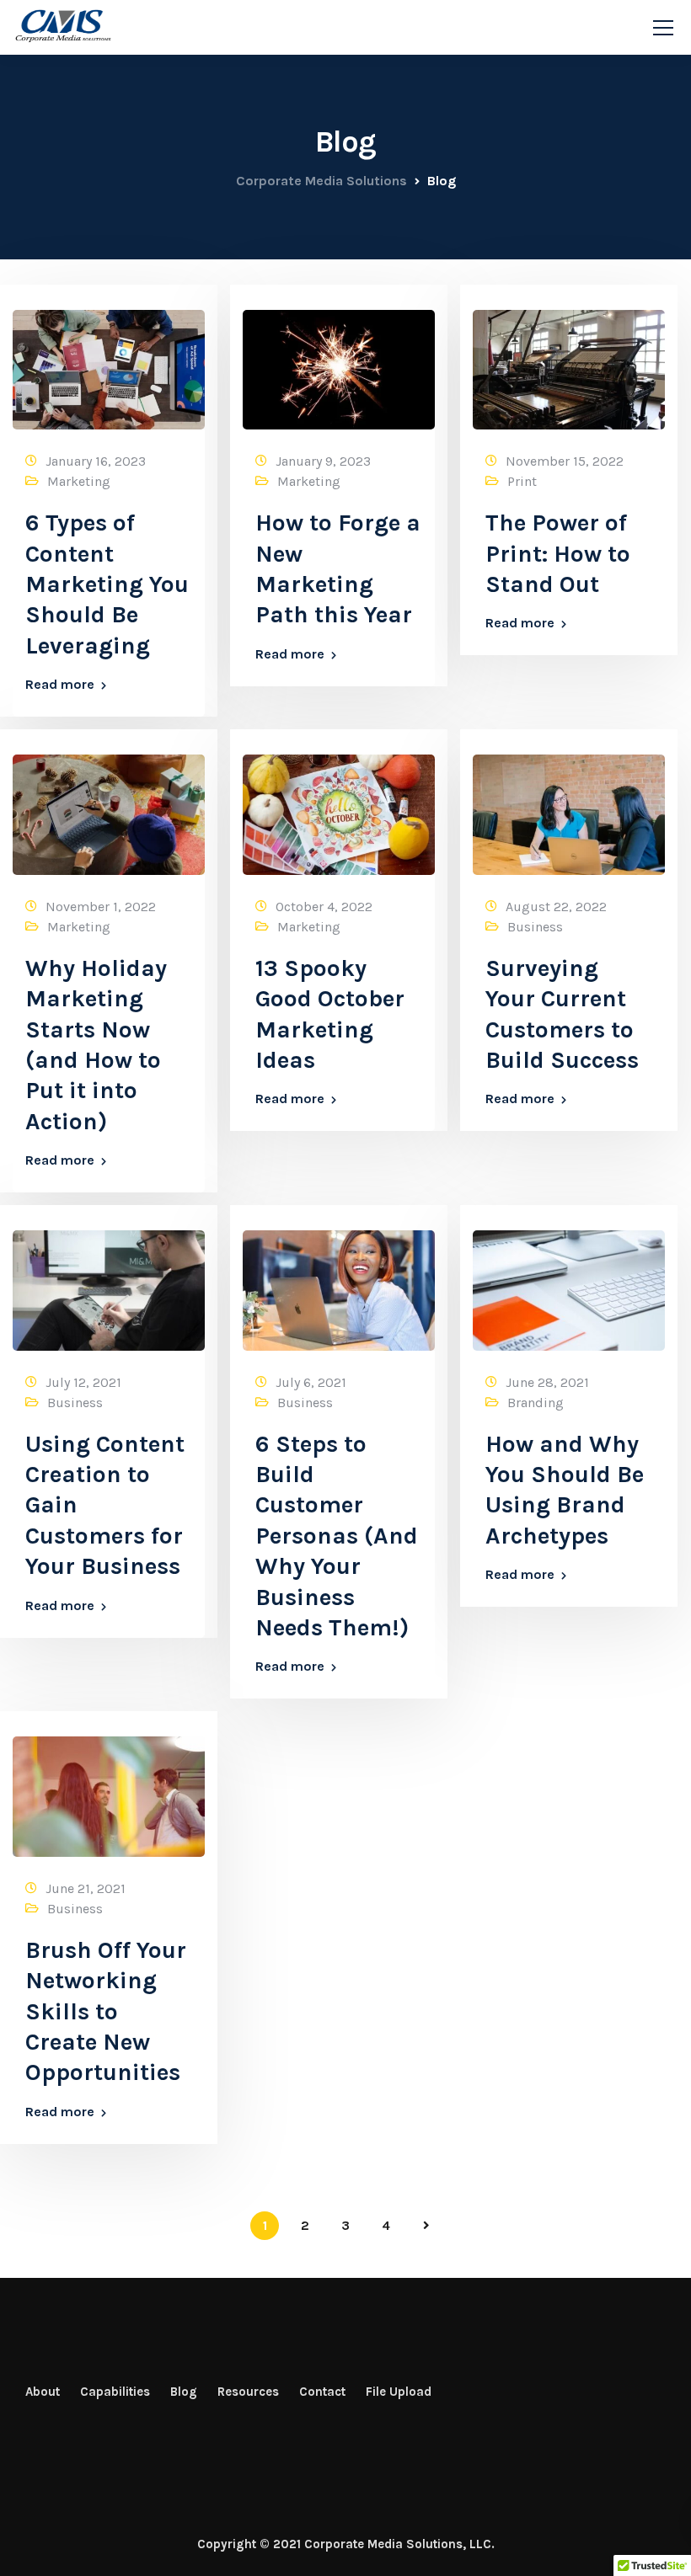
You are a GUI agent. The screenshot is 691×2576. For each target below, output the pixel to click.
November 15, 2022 (565, 461)
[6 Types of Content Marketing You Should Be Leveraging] (109, 362)
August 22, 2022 (556, 907)
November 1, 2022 (101, 907)
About (43, 2392)
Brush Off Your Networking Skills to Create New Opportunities (106, 2011)
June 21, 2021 (86, 1888)
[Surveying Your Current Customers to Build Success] (569, 807)
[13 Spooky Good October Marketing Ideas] (339, 807)
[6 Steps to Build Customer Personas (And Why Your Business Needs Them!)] (339, 1283)
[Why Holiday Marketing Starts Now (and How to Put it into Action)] (109, 807)
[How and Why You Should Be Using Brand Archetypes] (569, 1283)
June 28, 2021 (547, 1382)
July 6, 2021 (311, 1382)
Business (535, 927)
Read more (60, 685)
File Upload (399, 2392)
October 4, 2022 (324, 907)
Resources (248, 2392)
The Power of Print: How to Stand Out (558, 553)
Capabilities (115, 2392)
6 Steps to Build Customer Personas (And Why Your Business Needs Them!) (337, 1536)
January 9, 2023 (323, 461)
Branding (536, 1403)
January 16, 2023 (96, 461)
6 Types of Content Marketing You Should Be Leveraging (107, 584)
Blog (184, 2392)
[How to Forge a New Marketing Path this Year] (339, 362)
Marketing (79, 481)
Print (522, 481)
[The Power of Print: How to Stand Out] (569, 362)
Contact (322, 2392)
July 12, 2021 (83, 1382)
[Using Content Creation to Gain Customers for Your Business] (109, 1283)
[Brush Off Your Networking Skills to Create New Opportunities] (109, 1789)
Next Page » (426, 2226)
